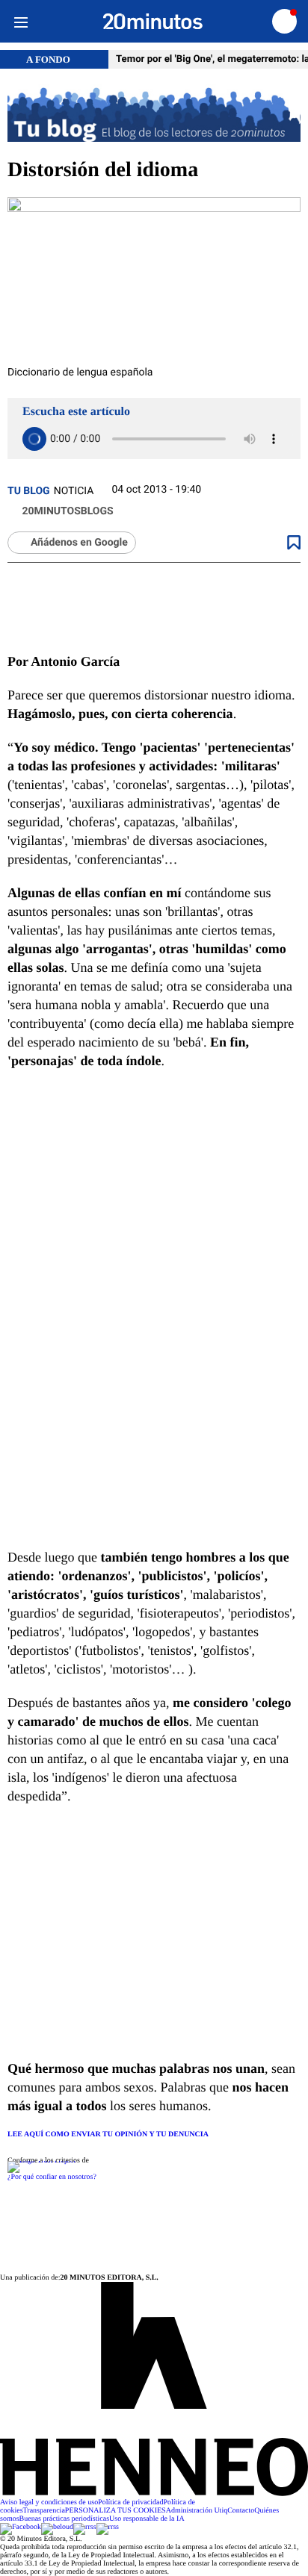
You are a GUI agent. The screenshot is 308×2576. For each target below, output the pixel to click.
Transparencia (44, 2511)
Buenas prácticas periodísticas (65, 2519)
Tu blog (29, 491)
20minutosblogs (67, 511)
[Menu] (21, 21)
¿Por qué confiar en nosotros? (52, 2177)
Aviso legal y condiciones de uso (49, 2502)
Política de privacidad (130, 2502)
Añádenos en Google (79, 543)
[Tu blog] (154, 114)
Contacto (241, 2511)
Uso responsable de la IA (147, 2519)
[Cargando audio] (34, 439)
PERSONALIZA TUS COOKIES (115, 2511)
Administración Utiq (197, 2511)
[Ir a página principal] (153, 22)
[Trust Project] (41, 2161)
